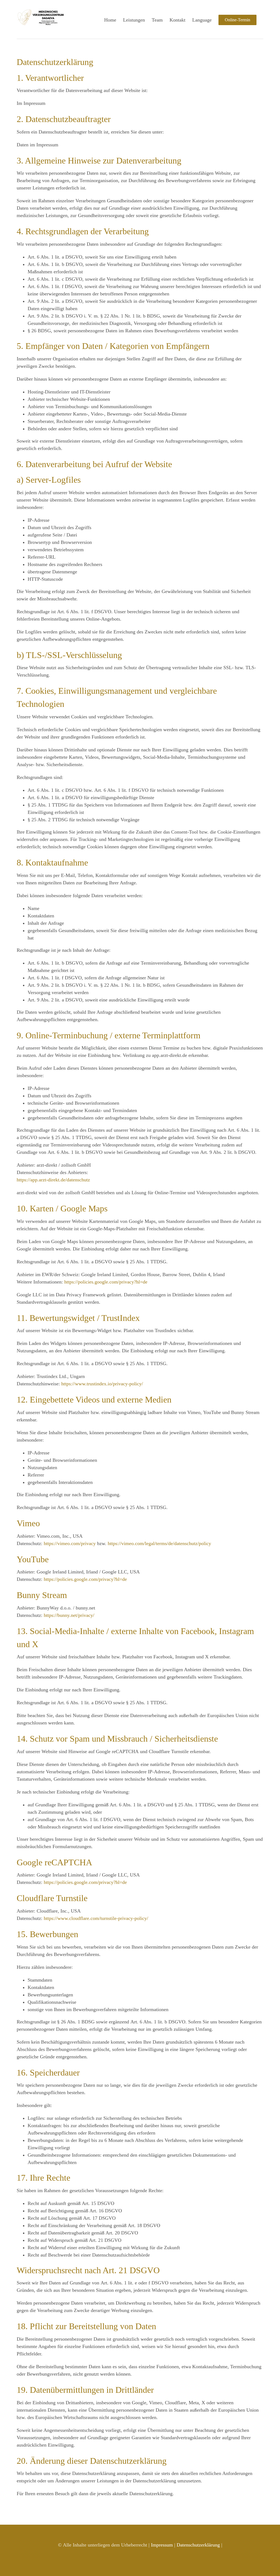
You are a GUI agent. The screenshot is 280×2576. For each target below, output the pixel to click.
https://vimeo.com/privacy (70, 1543)
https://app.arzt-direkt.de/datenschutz (53, 1180)
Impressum (162, 2545)
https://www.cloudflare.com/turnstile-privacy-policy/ (96, 1918)
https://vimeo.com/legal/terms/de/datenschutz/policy (159, 1543)
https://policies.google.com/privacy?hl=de (106, 1282)
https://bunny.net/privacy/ (69, 1615)
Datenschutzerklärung (198, 2545)
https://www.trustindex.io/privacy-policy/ (102, 1384)
